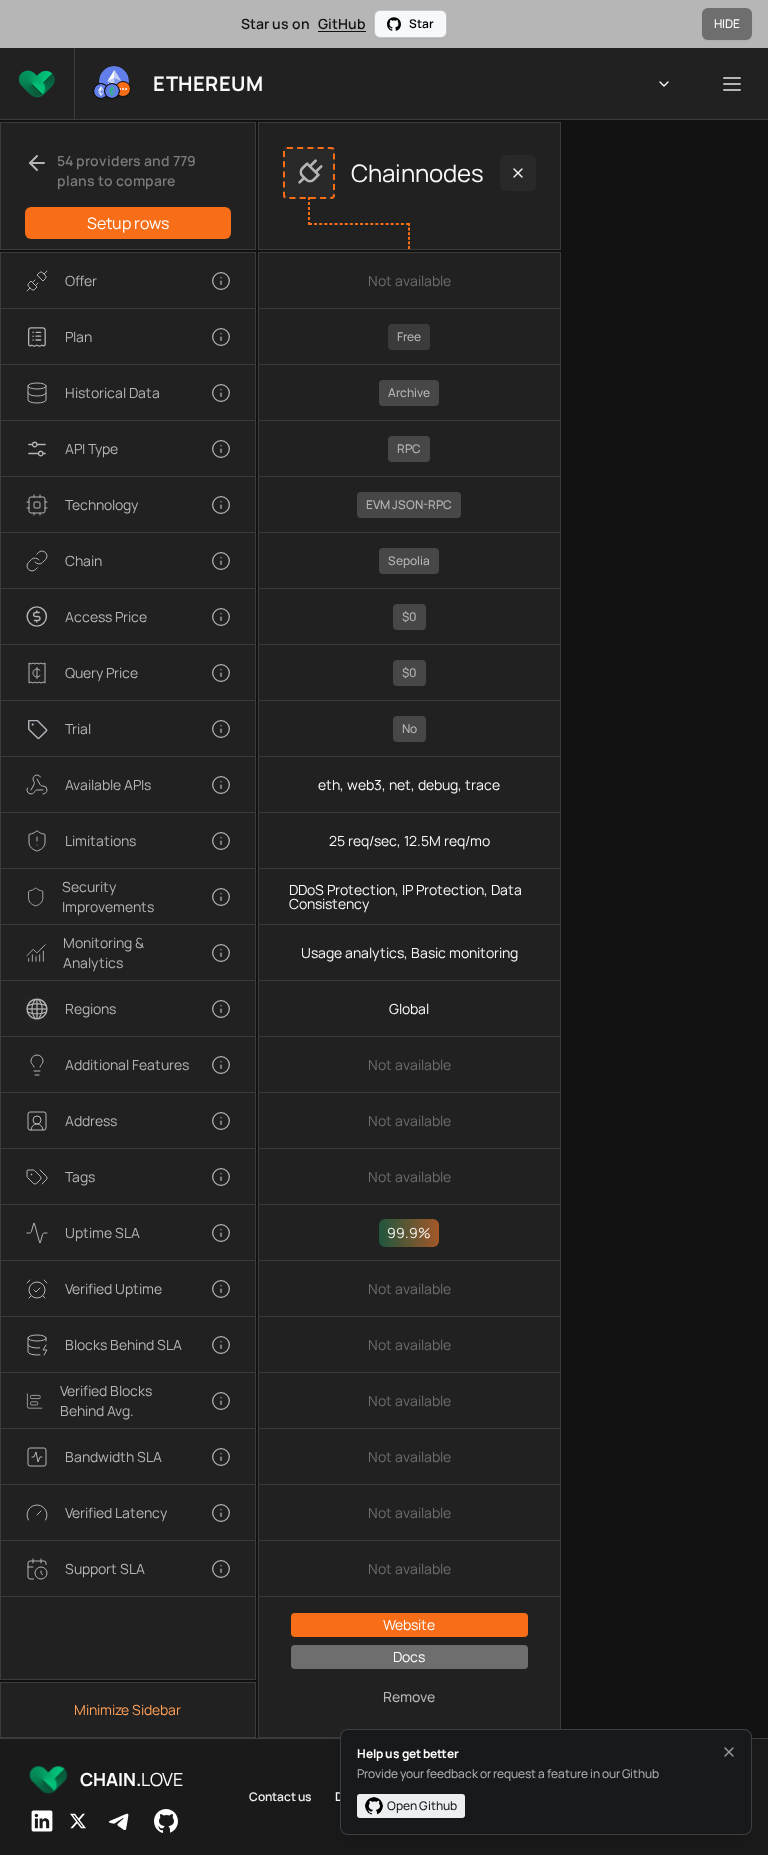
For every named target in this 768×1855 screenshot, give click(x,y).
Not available (409, 280)
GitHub (342, 23)
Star (421, 23)
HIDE (727, 23)
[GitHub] (166, 1821)
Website (409, 1624)
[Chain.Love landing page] (37, 83)
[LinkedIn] (42, 1821)
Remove (409, 1696)
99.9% (409, 1232)
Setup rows (128, 223)
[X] (78, 1821)
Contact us (280, 1797)
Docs (409, 1656)
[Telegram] (120, 1821)
